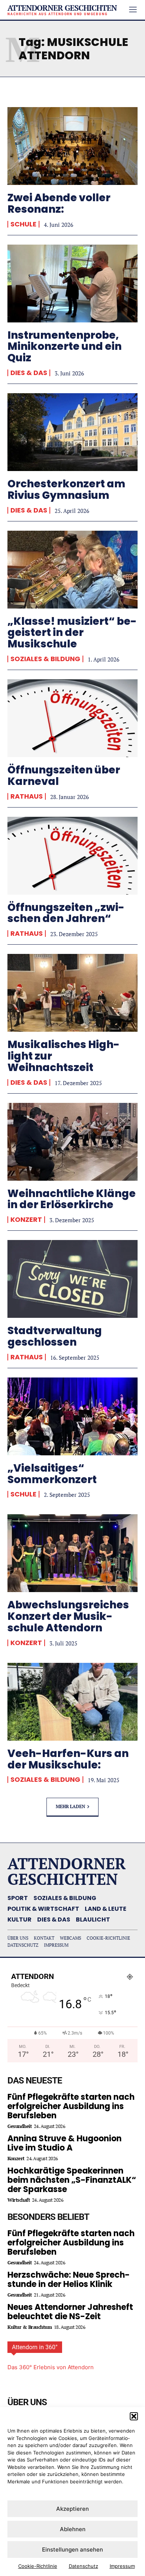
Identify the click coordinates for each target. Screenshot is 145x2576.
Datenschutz (83, 2566)
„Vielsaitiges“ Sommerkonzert (52, 1474)
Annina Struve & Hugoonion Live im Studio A (65, 2143)
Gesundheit (20, 2126)
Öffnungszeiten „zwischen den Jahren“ (66, 913)
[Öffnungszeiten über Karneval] (72, 718)
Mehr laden (70, 1806)
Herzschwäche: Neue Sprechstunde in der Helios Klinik (69, 2280)
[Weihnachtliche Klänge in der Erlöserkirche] (72, 1142)
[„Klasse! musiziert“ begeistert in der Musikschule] (72, 570)
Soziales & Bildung (45, 659)
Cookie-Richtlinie (38, 2566)
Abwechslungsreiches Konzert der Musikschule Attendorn (68, 1616)
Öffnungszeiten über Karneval (64, 776)
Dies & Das (29, 373)
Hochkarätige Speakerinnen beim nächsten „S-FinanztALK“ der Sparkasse (72, 2180)
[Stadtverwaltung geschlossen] (72, 1279)
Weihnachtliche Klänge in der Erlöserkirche (72, 1199)
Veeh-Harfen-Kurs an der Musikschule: (68, 1759)
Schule (23, 224)
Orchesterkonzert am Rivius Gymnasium (66, 490)
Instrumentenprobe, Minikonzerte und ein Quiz (65, 347)
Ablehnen (73, 2529)
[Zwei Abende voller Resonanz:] (72, 146)
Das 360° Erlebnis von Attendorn (51, 2367)
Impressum (122, 2566)
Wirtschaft (19, 2200)
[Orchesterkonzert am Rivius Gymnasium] (72, 432)
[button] (134, 2416)
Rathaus (27, 796)
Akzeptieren (72, 2509)
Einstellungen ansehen (72, 2550)
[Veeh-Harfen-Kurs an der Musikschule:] (72, 1702)
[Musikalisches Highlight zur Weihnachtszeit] (72, 993)
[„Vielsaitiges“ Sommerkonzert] (72, 1416)
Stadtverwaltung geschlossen (55, 1336)
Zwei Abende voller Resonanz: (59, 203)
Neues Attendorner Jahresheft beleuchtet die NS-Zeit (70, 2312)
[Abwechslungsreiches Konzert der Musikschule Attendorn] (72, 1553)
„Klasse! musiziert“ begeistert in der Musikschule (72, 633)
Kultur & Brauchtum (30, 2327)
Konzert (26, 1220)
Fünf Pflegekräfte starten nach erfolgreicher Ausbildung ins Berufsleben (71, 2106)
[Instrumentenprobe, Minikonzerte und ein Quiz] (72, 284)
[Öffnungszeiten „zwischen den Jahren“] (72, 856)
